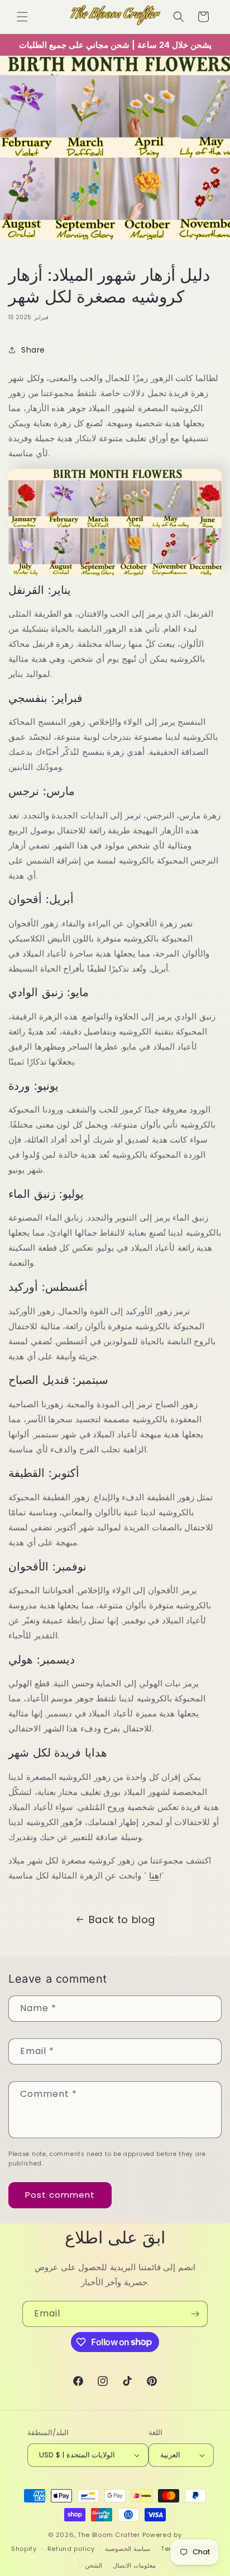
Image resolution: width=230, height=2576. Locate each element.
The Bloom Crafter (109, 2535)
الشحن (94, 2565)
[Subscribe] (195, 2314)
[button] (22, 17)
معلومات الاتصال (134, 2565)
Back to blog (122, 1919)
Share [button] (33, 350)
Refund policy (71, 2549)
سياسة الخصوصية (128, 2549)
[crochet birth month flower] (115, 566)
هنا (154, 1875)
